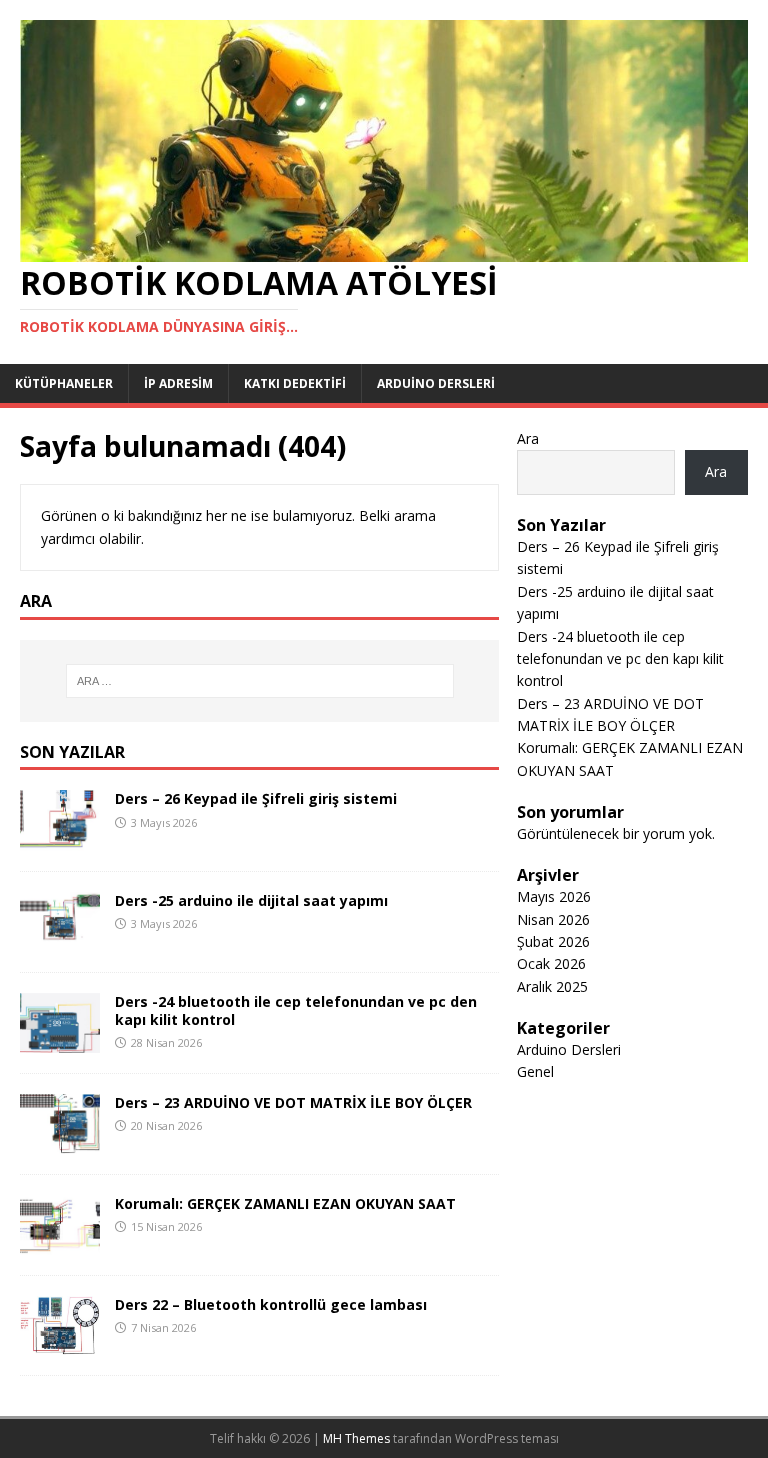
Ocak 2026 (551, 963)
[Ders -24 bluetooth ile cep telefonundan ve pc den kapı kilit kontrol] (60, 1040)
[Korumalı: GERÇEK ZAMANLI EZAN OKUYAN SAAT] (60, 1243)
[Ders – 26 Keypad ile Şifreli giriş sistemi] (60, 838)
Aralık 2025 (552, 986)
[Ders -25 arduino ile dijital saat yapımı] (60, 939)
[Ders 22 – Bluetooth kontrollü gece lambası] (60, 1342)
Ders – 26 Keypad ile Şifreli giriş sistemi (256, 798)
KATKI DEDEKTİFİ (295, 383)
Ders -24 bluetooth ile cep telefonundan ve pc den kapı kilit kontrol (296, 1010)
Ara (528, 438)
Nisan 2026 (553, 919)
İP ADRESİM (178, 383)
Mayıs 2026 (554, 896)
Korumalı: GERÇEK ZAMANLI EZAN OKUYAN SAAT (285, 1203)
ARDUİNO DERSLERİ (436, 383)
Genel (535, 1071)
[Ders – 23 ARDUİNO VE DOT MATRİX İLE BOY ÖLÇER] (60, 1141)
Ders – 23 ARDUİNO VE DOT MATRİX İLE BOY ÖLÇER (293, 1102)
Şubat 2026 (553, 941)
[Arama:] (259, 681)
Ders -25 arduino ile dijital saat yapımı (251, 900)
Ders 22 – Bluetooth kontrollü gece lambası (271, 1304)
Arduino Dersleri (569, 1049)
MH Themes (356, 1438)
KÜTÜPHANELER (64, 383)
